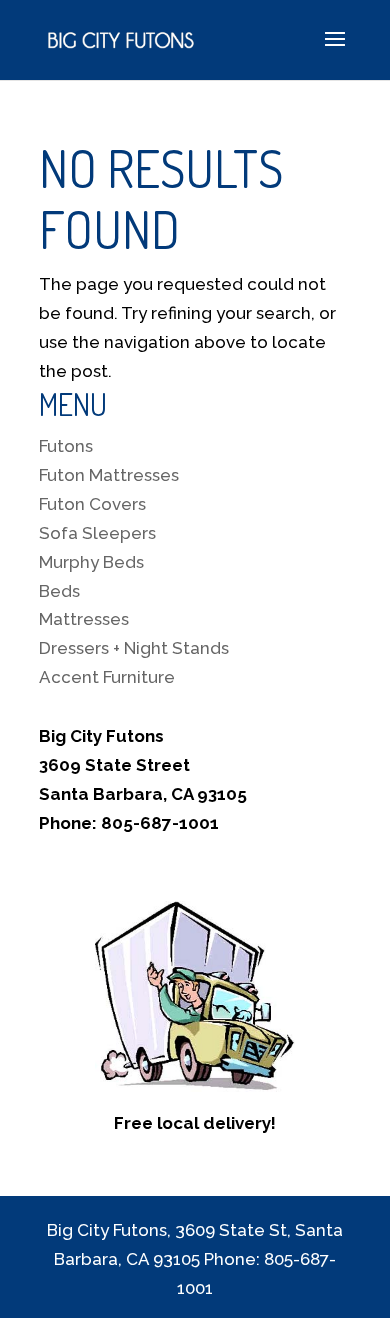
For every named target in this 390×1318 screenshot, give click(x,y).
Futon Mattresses (109, 475)
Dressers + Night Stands (134, 648)
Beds (59, 591)
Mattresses (84, 619)
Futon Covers (92, 504)
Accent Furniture (107, 677)
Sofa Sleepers (97, 533)
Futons (66, 446)
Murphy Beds (91, 562)
